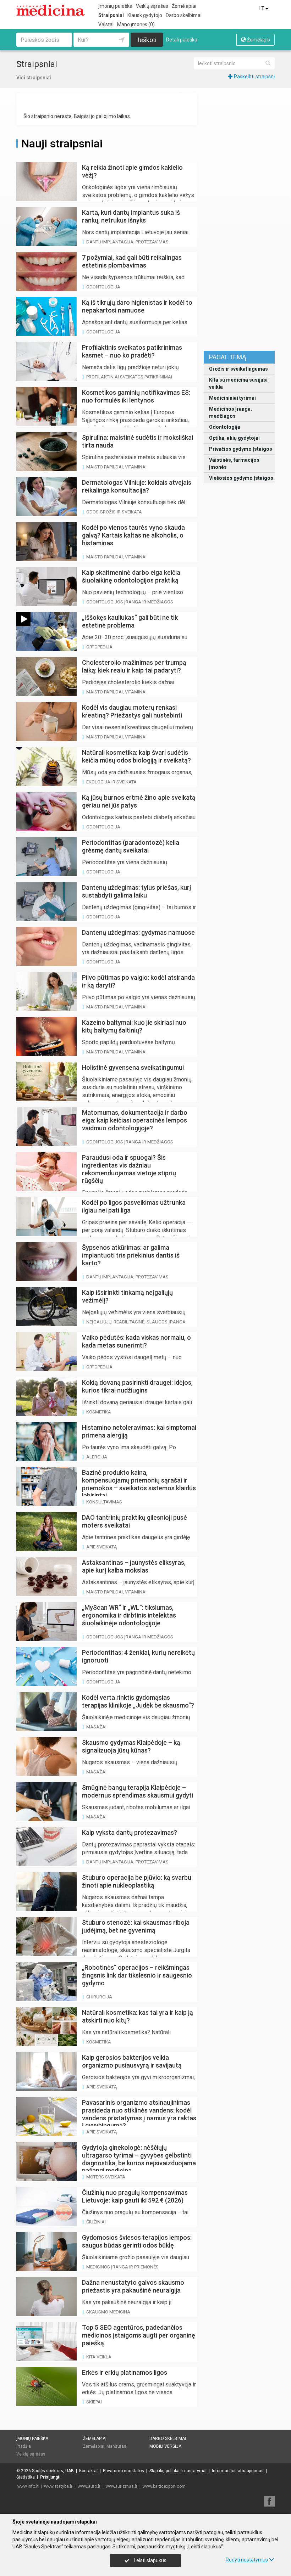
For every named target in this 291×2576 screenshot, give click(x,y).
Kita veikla (99, 2357)
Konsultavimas (104, 1502)
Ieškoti (147, 40)
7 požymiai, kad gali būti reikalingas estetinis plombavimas (132, 261)
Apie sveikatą (101, 1547)
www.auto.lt (89, 2486)
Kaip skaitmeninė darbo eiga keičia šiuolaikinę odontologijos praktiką (131, 576)
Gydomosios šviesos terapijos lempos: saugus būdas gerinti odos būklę (137, 2241)
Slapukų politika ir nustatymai (178, 2471)
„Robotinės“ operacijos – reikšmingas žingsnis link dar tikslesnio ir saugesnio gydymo (137, 1975)
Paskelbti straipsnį (254, 77)
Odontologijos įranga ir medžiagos (130, 602)
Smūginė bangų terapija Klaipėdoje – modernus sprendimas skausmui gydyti (138, 1791)
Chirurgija (99, 1997)
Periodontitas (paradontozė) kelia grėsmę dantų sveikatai (131, 846)
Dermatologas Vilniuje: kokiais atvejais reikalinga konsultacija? (137, 486)
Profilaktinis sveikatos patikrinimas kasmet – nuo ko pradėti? (132, 351)
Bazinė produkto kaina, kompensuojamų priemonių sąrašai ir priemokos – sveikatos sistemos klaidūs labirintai (139, 1484)
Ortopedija (99, 647)
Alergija (97, 1457)
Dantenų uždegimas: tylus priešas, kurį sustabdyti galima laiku (137, 891)
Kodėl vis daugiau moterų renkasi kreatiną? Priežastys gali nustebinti (132, 711)
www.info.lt (28, 2486)
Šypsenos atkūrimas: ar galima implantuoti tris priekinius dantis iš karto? (131, 1255)
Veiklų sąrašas (152, 6)
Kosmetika (99, 1412)
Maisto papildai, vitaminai (116, 467)
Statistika (26, 2477)
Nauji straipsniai (62, 144)
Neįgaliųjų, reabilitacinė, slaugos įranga (136, 1322)
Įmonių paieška (115, 6)
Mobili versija (165, 2446)
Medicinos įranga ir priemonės (122, 2267)
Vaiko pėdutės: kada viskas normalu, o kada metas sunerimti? (136, 1341)
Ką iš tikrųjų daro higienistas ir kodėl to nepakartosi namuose (137, 306)
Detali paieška (182, 40)
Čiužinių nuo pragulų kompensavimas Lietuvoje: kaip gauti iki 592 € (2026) (135, 2196)
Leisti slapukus (150, 2560)
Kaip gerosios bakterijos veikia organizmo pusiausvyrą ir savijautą (132, 2061)
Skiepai (94, 2402)
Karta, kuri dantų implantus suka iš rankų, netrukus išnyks (131, 216)
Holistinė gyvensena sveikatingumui (133, 1067)
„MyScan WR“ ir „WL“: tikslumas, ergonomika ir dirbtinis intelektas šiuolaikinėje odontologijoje (129, 1615)
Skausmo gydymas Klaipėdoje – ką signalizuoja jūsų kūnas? (131, 1746)
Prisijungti (50, 2477)
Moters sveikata (106, 2177)
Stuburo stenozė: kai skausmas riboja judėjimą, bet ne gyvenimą (136, 1926)
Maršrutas (116, 2446)
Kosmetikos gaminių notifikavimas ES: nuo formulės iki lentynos (136, 396)
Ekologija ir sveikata (111, 782)
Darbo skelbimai (184, 15)
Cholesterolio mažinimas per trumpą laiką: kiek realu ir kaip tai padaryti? (134, 666)
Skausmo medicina (108, 2312)
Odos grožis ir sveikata (114, 512)
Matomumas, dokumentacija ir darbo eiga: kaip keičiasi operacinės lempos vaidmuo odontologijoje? (135, 1120)
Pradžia (24, 2446)
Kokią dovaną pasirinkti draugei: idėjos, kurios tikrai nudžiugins (137, 1386)
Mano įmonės (136, 24)
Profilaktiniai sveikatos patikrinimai (129, 377)
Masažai (96, 1727)
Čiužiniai (96, 2222)
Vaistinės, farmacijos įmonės (234, 463)
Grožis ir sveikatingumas (238, 369)
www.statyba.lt (58, 2486)
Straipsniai (111, 15)
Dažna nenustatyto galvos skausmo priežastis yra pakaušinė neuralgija (133, 2286)
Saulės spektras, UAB (53, 2471)
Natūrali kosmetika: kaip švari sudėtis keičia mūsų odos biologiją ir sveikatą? (136, 756)
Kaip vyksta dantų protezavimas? (130, 1832)
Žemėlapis (258, 40)
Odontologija (225, 427)
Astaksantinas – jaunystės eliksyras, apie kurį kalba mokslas (134, 1566)
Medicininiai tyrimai (232, 398)
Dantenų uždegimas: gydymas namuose (138, 932)
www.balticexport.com (164, 2486)
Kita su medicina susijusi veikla (238, 383)
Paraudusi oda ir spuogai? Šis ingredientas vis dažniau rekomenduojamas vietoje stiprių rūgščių (129, 1169)
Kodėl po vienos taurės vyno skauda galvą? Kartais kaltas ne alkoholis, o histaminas (133, 535)
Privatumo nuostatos (123, 2471)
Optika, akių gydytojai (234, 438)
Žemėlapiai (184, 6)
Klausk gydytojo (145, 15)
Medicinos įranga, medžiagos (230, 412)
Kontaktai (88, 2471)
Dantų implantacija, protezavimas (127, 242)
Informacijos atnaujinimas (238, 2471)
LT (262, 9)
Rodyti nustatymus (247, 2560)
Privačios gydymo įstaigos (241, 449)
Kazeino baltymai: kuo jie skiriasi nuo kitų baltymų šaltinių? (134, 1026)
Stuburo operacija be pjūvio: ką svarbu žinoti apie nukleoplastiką (137, 1881)
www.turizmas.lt (122, 2486)
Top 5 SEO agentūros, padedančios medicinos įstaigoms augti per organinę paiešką (139, 2335)
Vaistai (106, 24)
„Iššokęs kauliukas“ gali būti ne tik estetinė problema (130, 621)
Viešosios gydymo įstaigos (241, 478)
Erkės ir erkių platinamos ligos (125, 2372)
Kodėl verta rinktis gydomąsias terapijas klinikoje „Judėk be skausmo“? (138, 1701)
